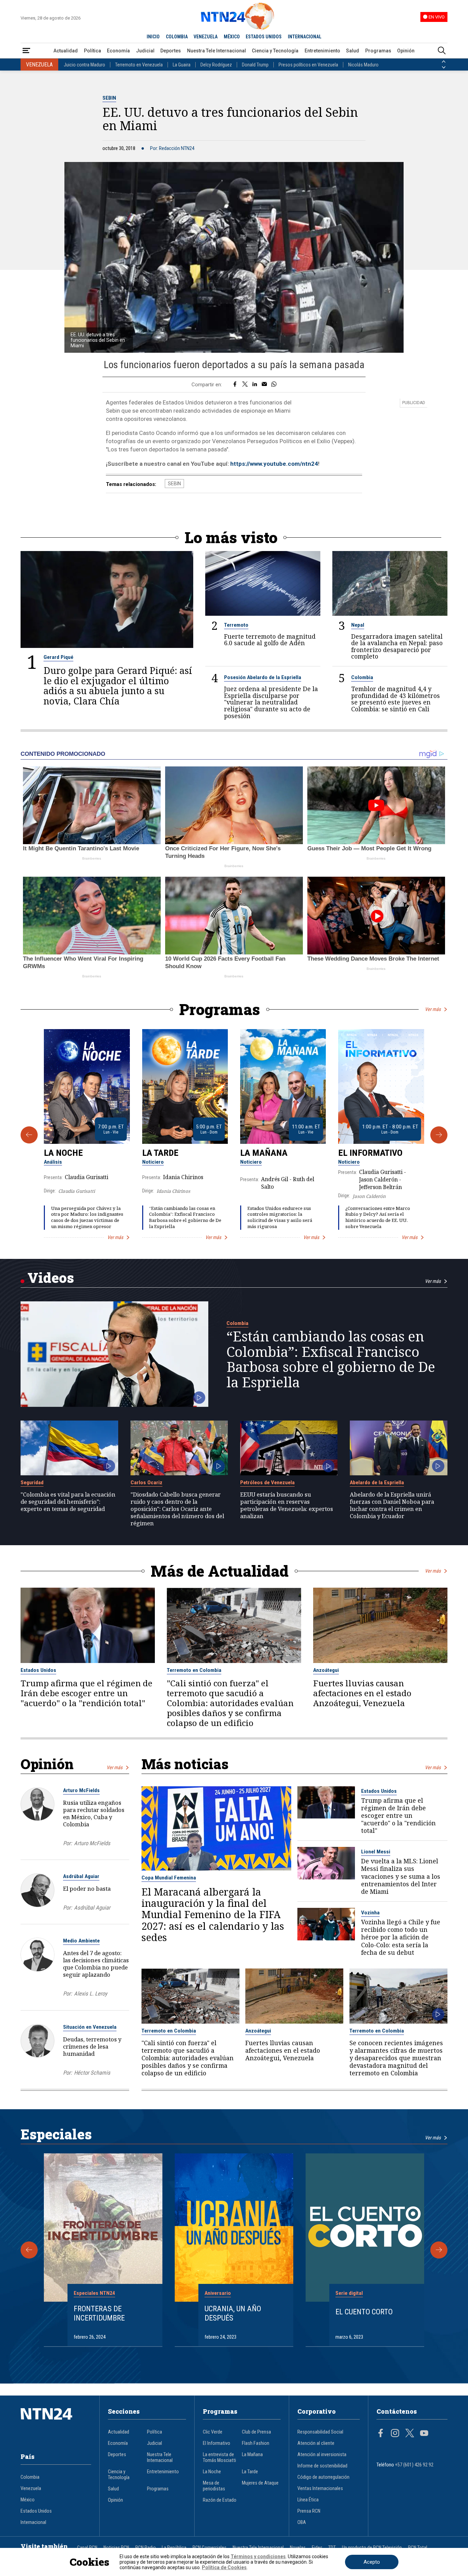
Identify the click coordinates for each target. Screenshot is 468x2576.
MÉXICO (232, 37)
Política (93, 51)
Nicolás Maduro (363, 65)
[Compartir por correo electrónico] (264, 385)
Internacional (33, 2522)
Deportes (171, 51)
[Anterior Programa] (29, 1135)
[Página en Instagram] (395, 2434)
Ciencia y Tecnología (275, 51)
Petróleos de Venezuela (267, 1483)
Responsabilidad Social (320, 2432)
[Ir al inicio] (56, 2424)
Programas (378, 51)
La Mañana (264, 1153)
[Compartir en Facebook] (235, 385)
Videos (51, 1278)
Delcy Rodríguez (216, 65)
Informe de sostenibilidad (322, 2466)
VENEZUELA (206, 37)
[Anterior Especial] (29, 2250)
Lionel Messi (376, 1852)
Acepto (372, 2562)
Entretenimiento (322, 51)
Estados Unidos (38, 1670)
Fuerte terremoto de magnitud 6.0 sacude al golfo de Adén (270, 640)
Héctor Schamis (92, 2073)
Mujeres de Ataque (260, 2483)
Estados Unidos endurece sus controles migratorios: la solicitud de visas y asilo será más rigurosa (280, 1217)
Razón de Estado (220, 2500)
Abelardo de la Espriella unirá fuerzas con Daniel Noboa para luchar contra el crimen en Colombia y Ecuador (392, 1505)
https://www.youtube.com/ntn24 (274, 464)
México (28, 2500)
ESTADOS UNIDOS (264, 37)
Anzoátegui (326, 1670)
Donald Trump (255, 65)
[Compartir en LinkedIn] (255, 385)
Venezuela (31, 2489)
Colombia (362, 677)
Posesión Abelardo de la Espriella (263, 677)
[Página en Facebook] (381, 2434)
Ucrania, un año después (233, 2313)
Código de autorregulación (323, 2477)
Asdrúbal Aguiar (81, 1876)
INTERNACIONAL (305, 37)
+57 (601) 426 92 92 (414, 2465)
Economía (118, 51)
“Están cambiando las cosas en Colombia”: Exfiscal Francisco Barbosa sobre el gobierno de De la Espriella (185, 1217)
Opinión (406, 51)
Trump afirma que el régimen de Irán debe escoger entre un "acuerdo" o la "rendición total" (87, 1693)
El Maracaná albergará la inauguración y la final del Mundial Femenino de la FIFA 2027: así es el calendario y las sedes (213, 1915)
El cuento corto (364, 2312)
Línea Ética (308, 2500)
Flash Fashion (256, 2443)
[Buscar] (442, 51)
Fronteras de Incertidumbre (99, 2313)
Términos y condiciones (258, 2556)
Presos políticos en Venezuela (308, 65)
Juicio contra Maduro (84, 65)
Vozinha (370, 1913)
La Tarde (160, 1153)
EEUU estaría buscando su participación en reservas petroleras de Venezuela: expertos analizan (287, 1505)
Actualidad (66, 51)
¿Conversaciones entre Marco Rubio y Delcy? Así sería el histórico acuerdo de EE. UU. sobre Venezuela (378, 1217)
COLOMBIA (177, 37)
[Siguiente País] (444, 67)
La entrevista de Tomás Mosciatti (219, 2458)
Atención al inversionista (322, 2455)
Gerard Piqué (58, 657)
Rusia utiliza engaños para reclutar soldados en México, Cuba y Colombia (94, 1813)
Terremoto (236, 625)
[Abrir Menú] (26, 51)
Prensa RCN (309, 2511)
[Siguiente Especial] (439, 2250)
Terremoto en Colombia (194, 1670)
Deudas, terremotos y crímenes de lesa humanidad (92, 2046)
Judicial (145, 51)
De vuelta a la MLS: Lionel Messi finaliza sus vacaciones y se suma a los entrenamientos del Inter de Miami (401, 1876)
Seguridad (32, 1483)
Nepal (358, 625)
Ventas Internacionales (320, 2489)
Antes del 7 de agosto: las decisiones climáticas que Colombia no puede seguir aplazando (96, 1964)
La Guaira (182, 65)
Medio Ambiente (81, 1941)
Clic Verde (213, 2432)
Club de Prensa (256, 2432)
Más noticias (185, 1764)
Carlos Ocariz (146, 1483)
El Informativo (370, 1153)
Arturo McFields (81, 1790)
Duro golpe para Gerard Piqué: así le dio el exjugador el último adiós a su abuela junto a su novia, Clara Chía (118, 685)
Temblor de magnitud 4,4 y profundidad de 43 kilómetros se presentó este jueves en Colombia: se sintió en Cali (396, 699)
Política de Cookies (224, 2567)
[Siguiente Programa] (439, 1135)
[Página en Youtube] (424, 2434)
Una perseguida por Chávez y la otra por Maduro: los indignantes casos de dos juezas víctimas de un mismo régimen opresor (87, 1217)
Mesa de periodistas (214, 2486)
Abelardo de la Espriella (377, 1483)
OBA (302, 2522)
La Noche (63, 1153)
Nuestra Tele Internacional (217, 51)
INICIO (153, 37)
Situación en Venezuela (90, 2027)
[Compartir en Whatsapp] (274, 385)
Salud (353, 51)
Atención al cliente (316, 2443)
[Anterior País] (444, 62)
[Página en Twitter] (410, 2434)
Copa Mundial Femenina (169, 1878)
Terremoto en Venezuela (139, 65)
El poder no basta (87, 1889)
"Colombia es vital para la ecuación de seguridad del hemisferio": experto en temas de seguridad (68, 1502)
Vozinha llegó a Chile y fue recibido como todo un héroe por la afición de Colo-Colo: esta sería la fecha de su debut (401, 1937)
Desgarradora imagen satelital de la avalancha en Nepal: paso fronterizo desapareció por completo (397, 647)
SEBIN (109, 98)
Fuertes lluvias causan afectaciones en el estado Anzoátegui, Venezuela (362, 1693)
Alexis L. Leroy (91, 1994)
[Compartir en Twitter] (245, 385)
